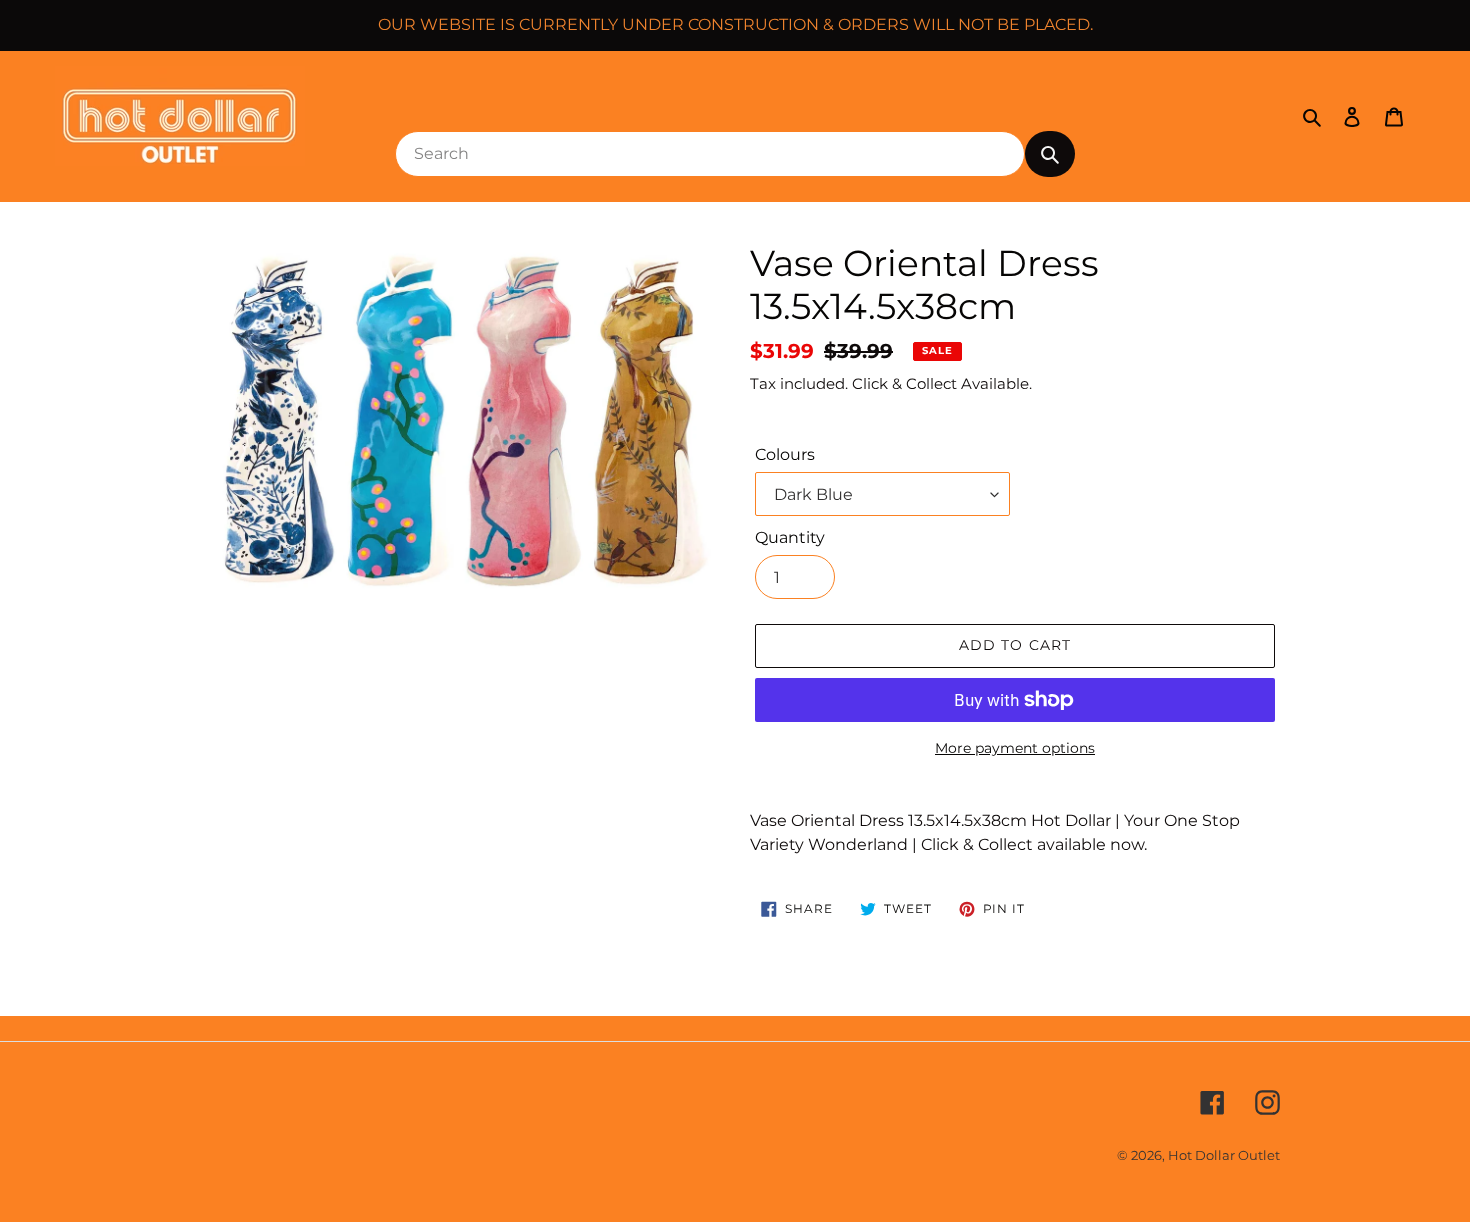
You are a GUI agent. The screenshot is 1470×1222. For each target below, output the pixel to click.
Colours (785, 454)
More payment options (1015, 748)
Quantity (790, 537)
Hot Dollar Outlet (1224, 1155)
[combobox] (710, 154)
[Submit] (1050, 154)
